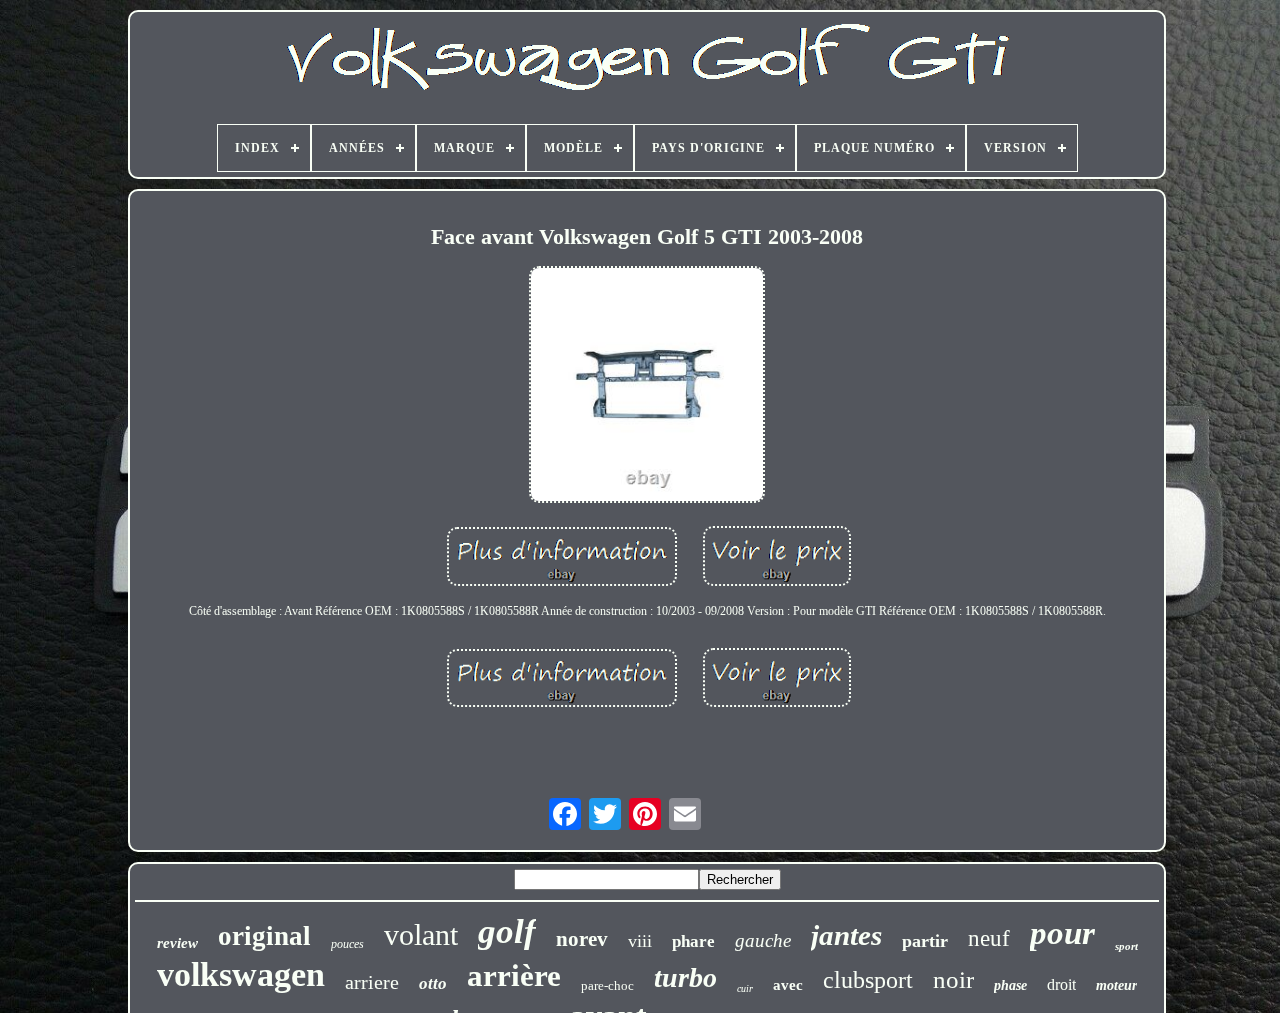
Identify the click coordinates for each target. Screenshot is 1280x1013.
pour (1062, 933)
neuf (989, 938)
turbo (685, 977)
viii (640, 941)
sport (1126, 946)
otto (433, 983)
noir (953, 979)
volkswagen (241, 974)
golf (507, 931)
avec (788, 985)
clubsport (868, 980)
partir (925, 941)
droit (1061, 984)
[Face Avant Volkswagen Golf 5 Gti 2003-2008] (647, 386)
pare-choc (607, 985)
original (264, 936)
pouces (347, 944)
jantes (846, 935)
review (177, 943)
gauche (763, 940)
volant (421, 934)
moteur (1116, 985)
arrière (514, 975)
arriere (372, 982)
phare (693, 941)
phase (1010, 985)
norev (582, 939)
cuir (745, 988)
